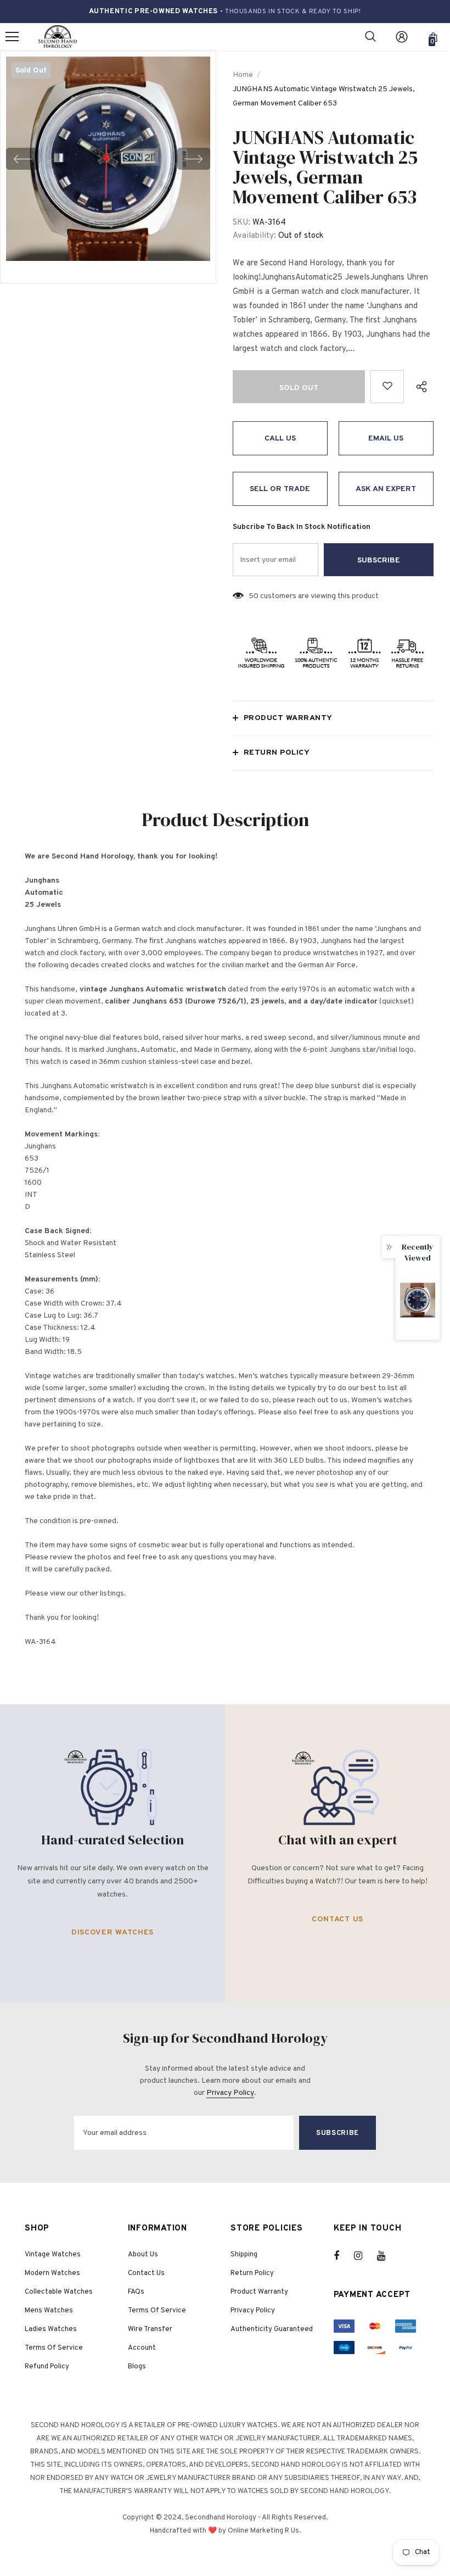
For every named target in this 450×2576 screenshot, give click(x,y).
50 (254, 596)
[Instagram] (364, 2256)
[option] (108, 159)
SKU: (241, 223)
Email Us (386, 439)
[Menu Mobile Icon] (12, 37)
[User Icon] (402, 37)
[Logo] (58, 37)
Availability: (254, 236)
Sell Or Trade (280, 489)
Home (243, 75)
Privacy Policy (230, 2093)
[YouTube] (387, 2256)
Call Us (280, 439)
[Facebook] (344, 2256)
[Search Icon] (370, 37)
